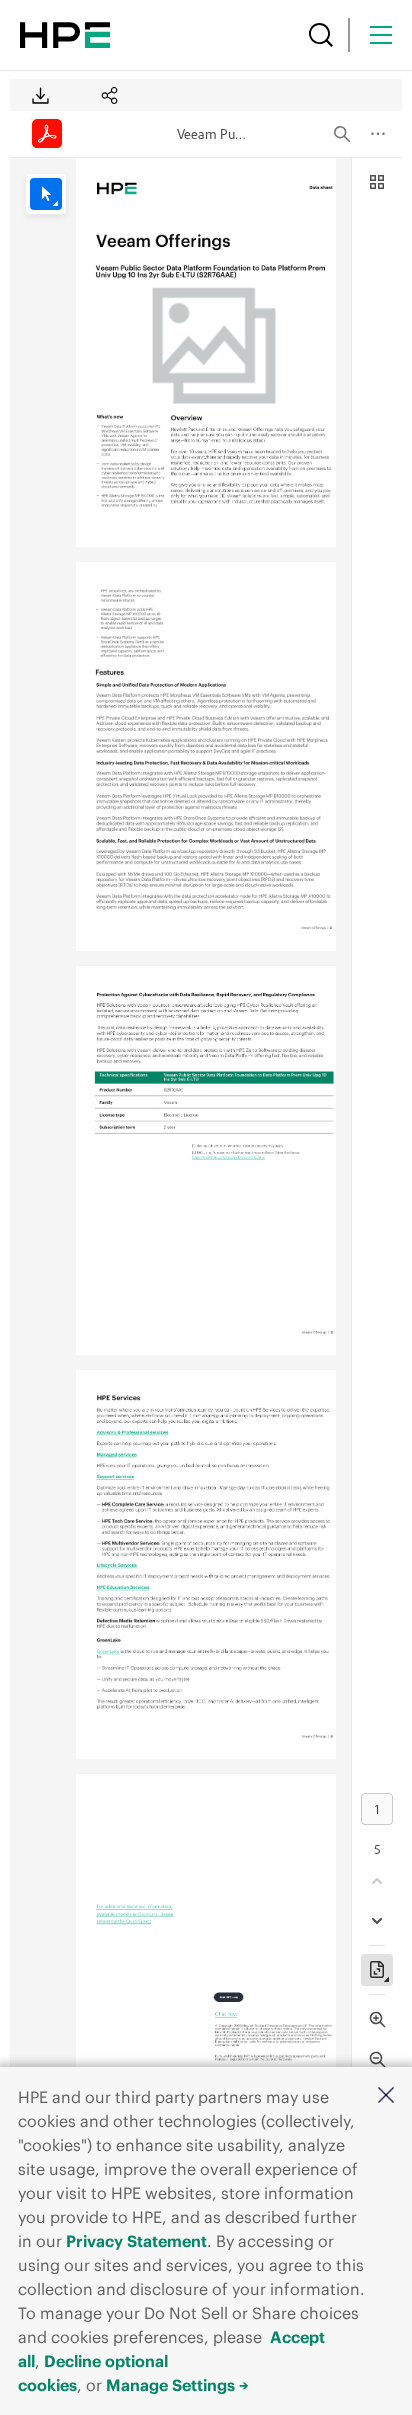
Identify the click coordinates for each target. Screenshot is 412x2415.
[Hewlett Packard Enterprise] (65, 35)
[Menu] (381, 35)
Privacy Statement (136, 2241)
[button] (386, 2096)
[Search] (321, 35)
